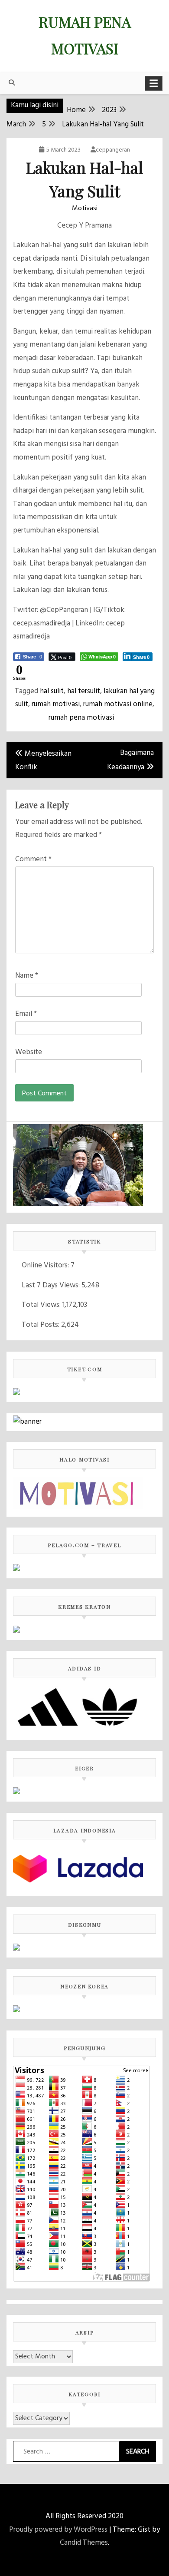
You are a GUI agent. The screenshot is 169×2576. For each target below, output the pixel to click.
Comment (33, 859)
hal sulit (52, 691)
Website (29, 1052)
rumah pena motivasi (81, 718)
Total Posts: (41, 1325)
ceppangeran (113, 150)
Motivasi (85, 208)
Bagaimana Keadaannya (130, 760)
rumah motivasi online (118, 704)
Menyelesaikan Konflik (43, 761)
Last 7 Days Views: (52, 1285)
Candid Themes (84, 2543)
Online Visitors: (46, 1265)
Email (26, 1014)
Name (27, 976)
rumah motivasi (56, 704)
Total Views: (42, 1305)
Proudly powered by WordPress (58, 2530)
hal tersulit (84, 691)
